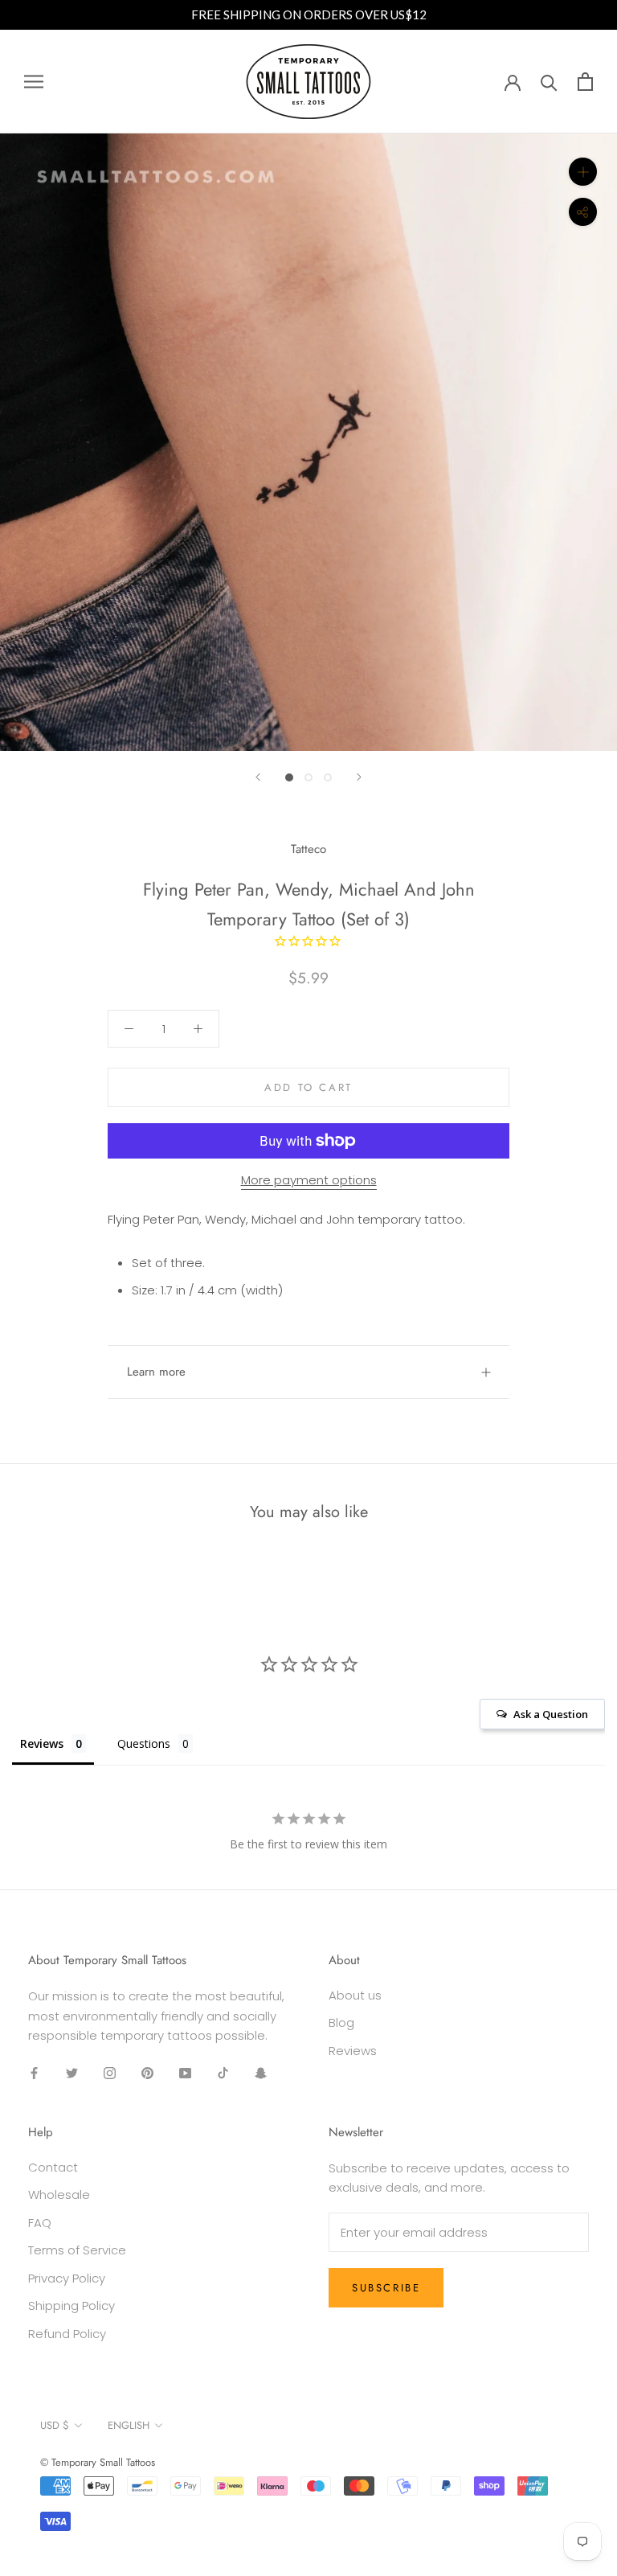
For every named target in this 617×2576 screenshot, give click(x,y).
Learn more (156, 1372)
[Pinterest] (147, 2072)
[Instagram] (110, 2072)
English (129, 2425)
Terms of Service (77, 2250)
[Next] (359, 777)
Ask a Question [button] (551, 1714)
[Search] (549, 82)
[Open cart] (585, 82)
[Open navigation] (34, 82)
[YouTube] (185, 2072)
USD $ (55, 2425)
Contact (53, 2167)
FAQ (40, 2223)
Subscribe (386, 2288)
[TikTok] (223, 2072)
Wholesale (59, 2195)
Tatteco (308, 849)
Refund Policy (67, 2334)
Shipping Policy (72, 2305)
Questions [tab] (144, 1743)
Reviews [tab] (42, 1743)
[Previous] (258, 777)
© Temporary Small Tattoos (98, 2462)
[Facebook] (34, 2072)
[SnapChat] (261, 2072)
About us (355, 1995)
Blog (341, 2022)
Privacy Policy (67, 2278)
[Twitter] (72, 2072)
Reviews (353, 2051)
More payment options (309, 1180)
